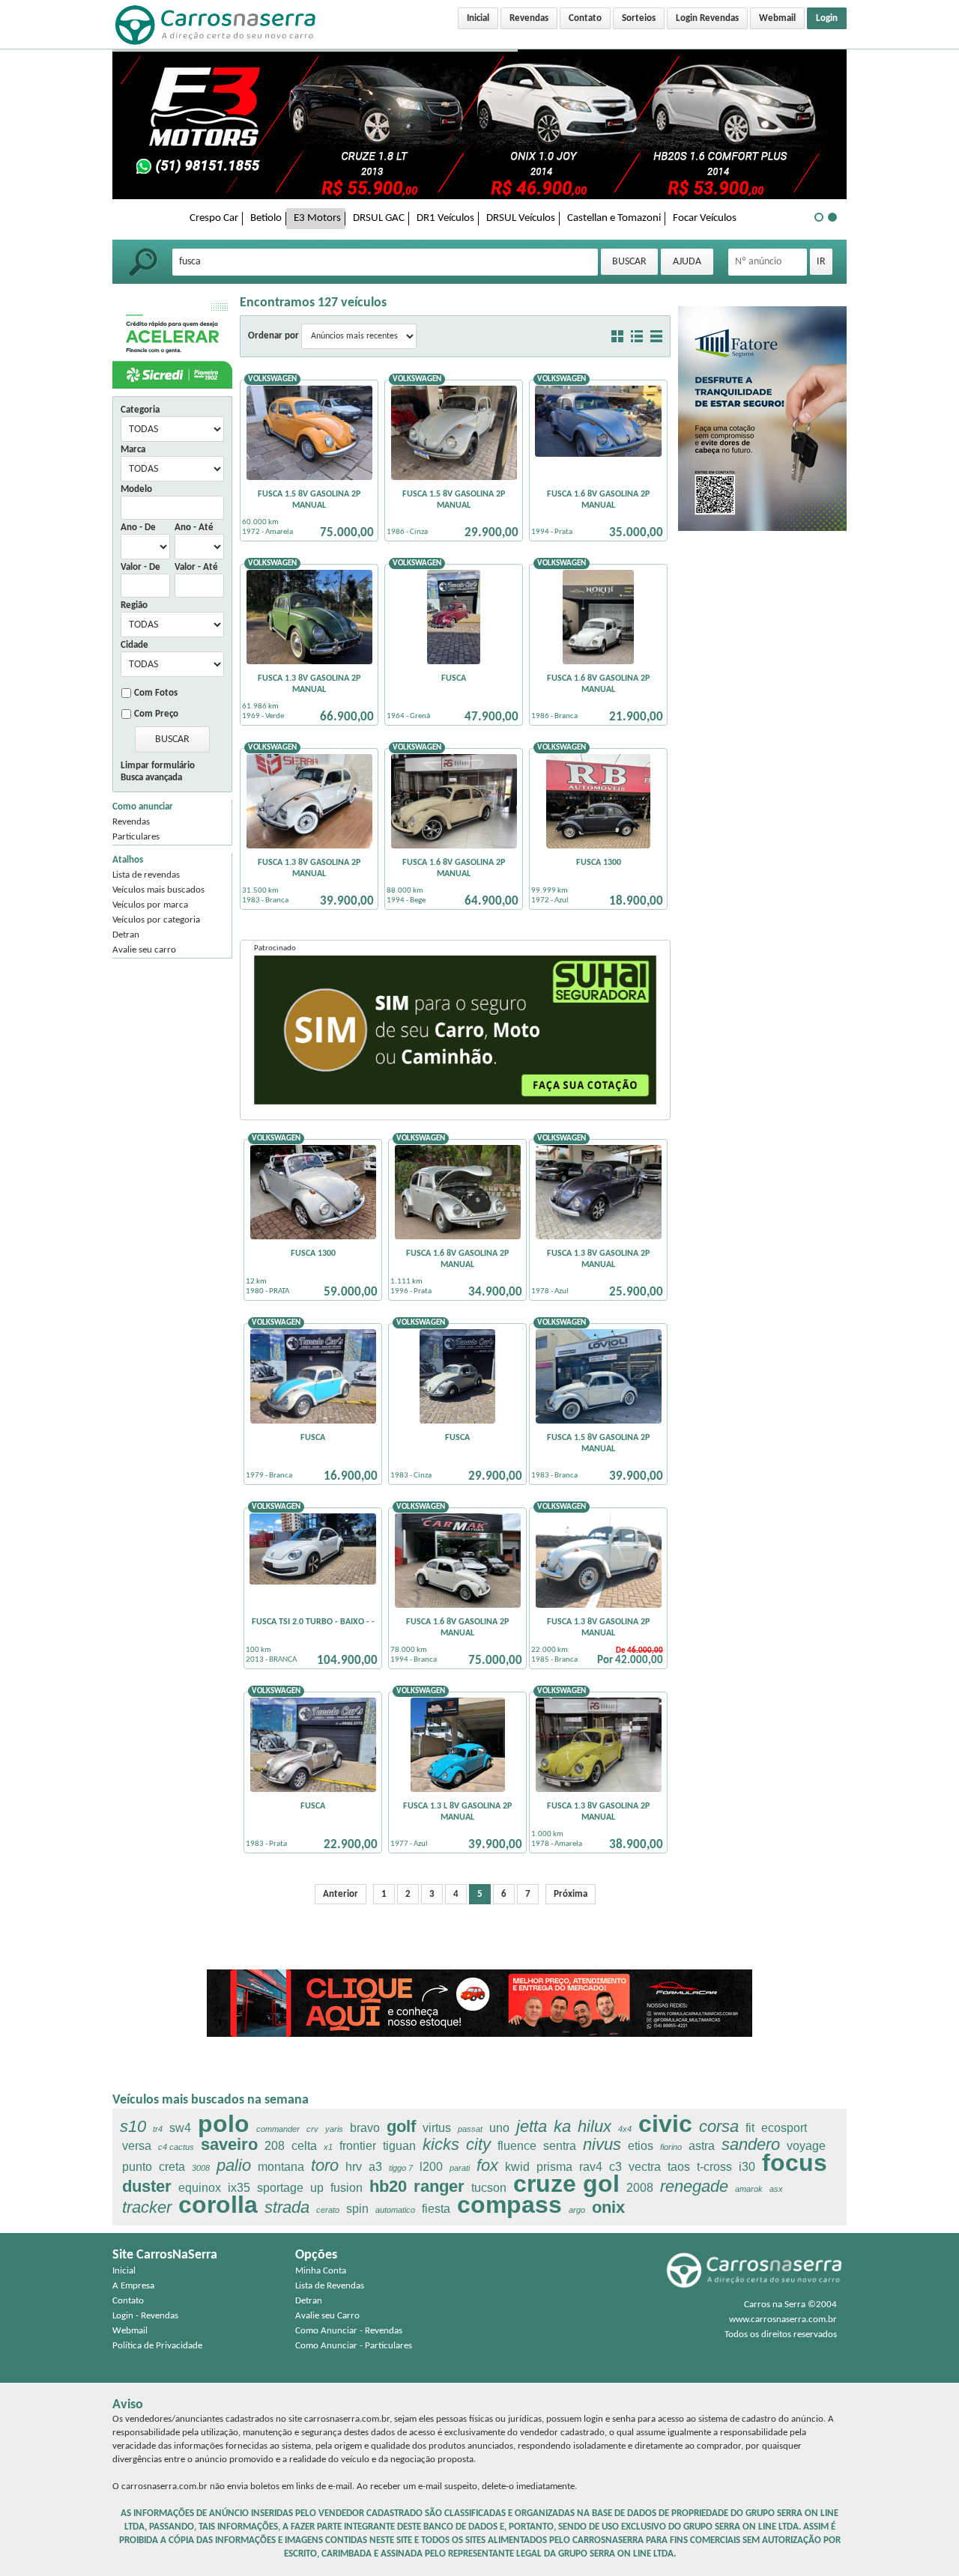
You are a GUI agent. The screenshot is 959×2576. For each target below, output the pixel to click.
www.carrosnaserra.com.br (783, 2320)
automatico (395, 2210)
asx (776, 2189)
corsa (719, 2126)
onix (608, 2207)
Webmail (777, 18)
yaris (334, 2129)
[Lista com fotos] (637, 336)
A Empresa (133, 2286)
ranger (439, 2186)
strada (287, 2207)
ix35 (239, 2188)
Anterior (341, 1894)
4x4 (625, 2129)
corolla (218, 2205)
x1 (328, 2147)
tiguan (399, 2146)
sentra (560, 2146)
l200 (431, 2167)
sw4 (180, 2128)
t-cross (714, 2167)
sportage (280, 2188)
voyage (806, 2146)
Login (827, 18)
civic (665, 2124)
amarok (749, 2189)
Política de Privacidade (157, 2346)
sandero (751, 2144)
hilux (595, 2126)
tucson (489, 2188)
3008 (201, 2168)
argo (577, 2210)
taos (679, 2167)
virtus (437, 2128)
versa (137, 2146)
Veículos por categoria (156, 920)
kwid (517, 2167)
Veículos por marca (150, 905)
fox (487, 2165)
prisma (554, 2167)
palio (234, 2165)
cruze (545, 2184)
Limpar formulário (158, 766)
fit (750, 2128)
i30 (747, 2167)
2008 (640, 2188)
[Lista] (656, 336)
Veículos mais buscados (158, 890)
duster (147, 2186)
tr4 (158, 2129)
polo (224, 2124)
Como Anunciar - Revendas (349, 2331)
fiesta (436, 2209)
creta (172, 2167)
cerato (328, 2210)
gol (601, 2184)
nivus (602, 2144)
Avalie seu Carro (327, 2316)
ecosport (784, 2128)
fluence (517, 2146)
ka (562, 2126)
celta (304, 2146)
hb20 (388, 2186)
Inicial (478, 18)
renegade (694, 2186)
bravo (365, 2128)
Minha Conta (321, 2271)
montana (281, 2167)
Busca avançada (151, 778)
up (317, 2188)
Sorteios (639, 18)
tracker (147, 2207)
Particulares (136, 837)
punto (137, 2167)
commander (278, 2129)
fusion (347, 2188)
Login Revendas (707, 18)
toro (325, 2165)
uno (499, 2128)
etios (641, 2146)
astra (702, 2146)
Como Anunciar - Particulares (354, 2346)
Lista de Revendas (330, 2286)
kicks (441, 2144)
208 (275, 2146)
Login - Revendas (145, 2316)
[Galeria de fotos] (617, 336)
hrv (354, 2167)
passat (470, 2129)
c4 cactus (176, 2147)
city (478, 2144)
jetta (532, 2126)
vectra (645, 2167)
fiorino (671, 2147)
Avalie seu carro (144, 950)
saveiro (229, 2144)
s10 (133, 2126)
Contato (585, 18)
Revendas (529, 18)
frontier (358, 2146)
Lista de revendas (146, 875)
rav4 (591, 2167)
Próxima (571, 1894)
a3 (375, 2167)
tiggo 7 (401, 2168)
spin (357, 2209)
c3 (615, 2167)
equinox (200, 2188)
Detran (126, 935)
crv (312, 2129)
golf (401, 2126)
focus (795, 2163)
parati (460, 2168)
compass (509, 2205)
